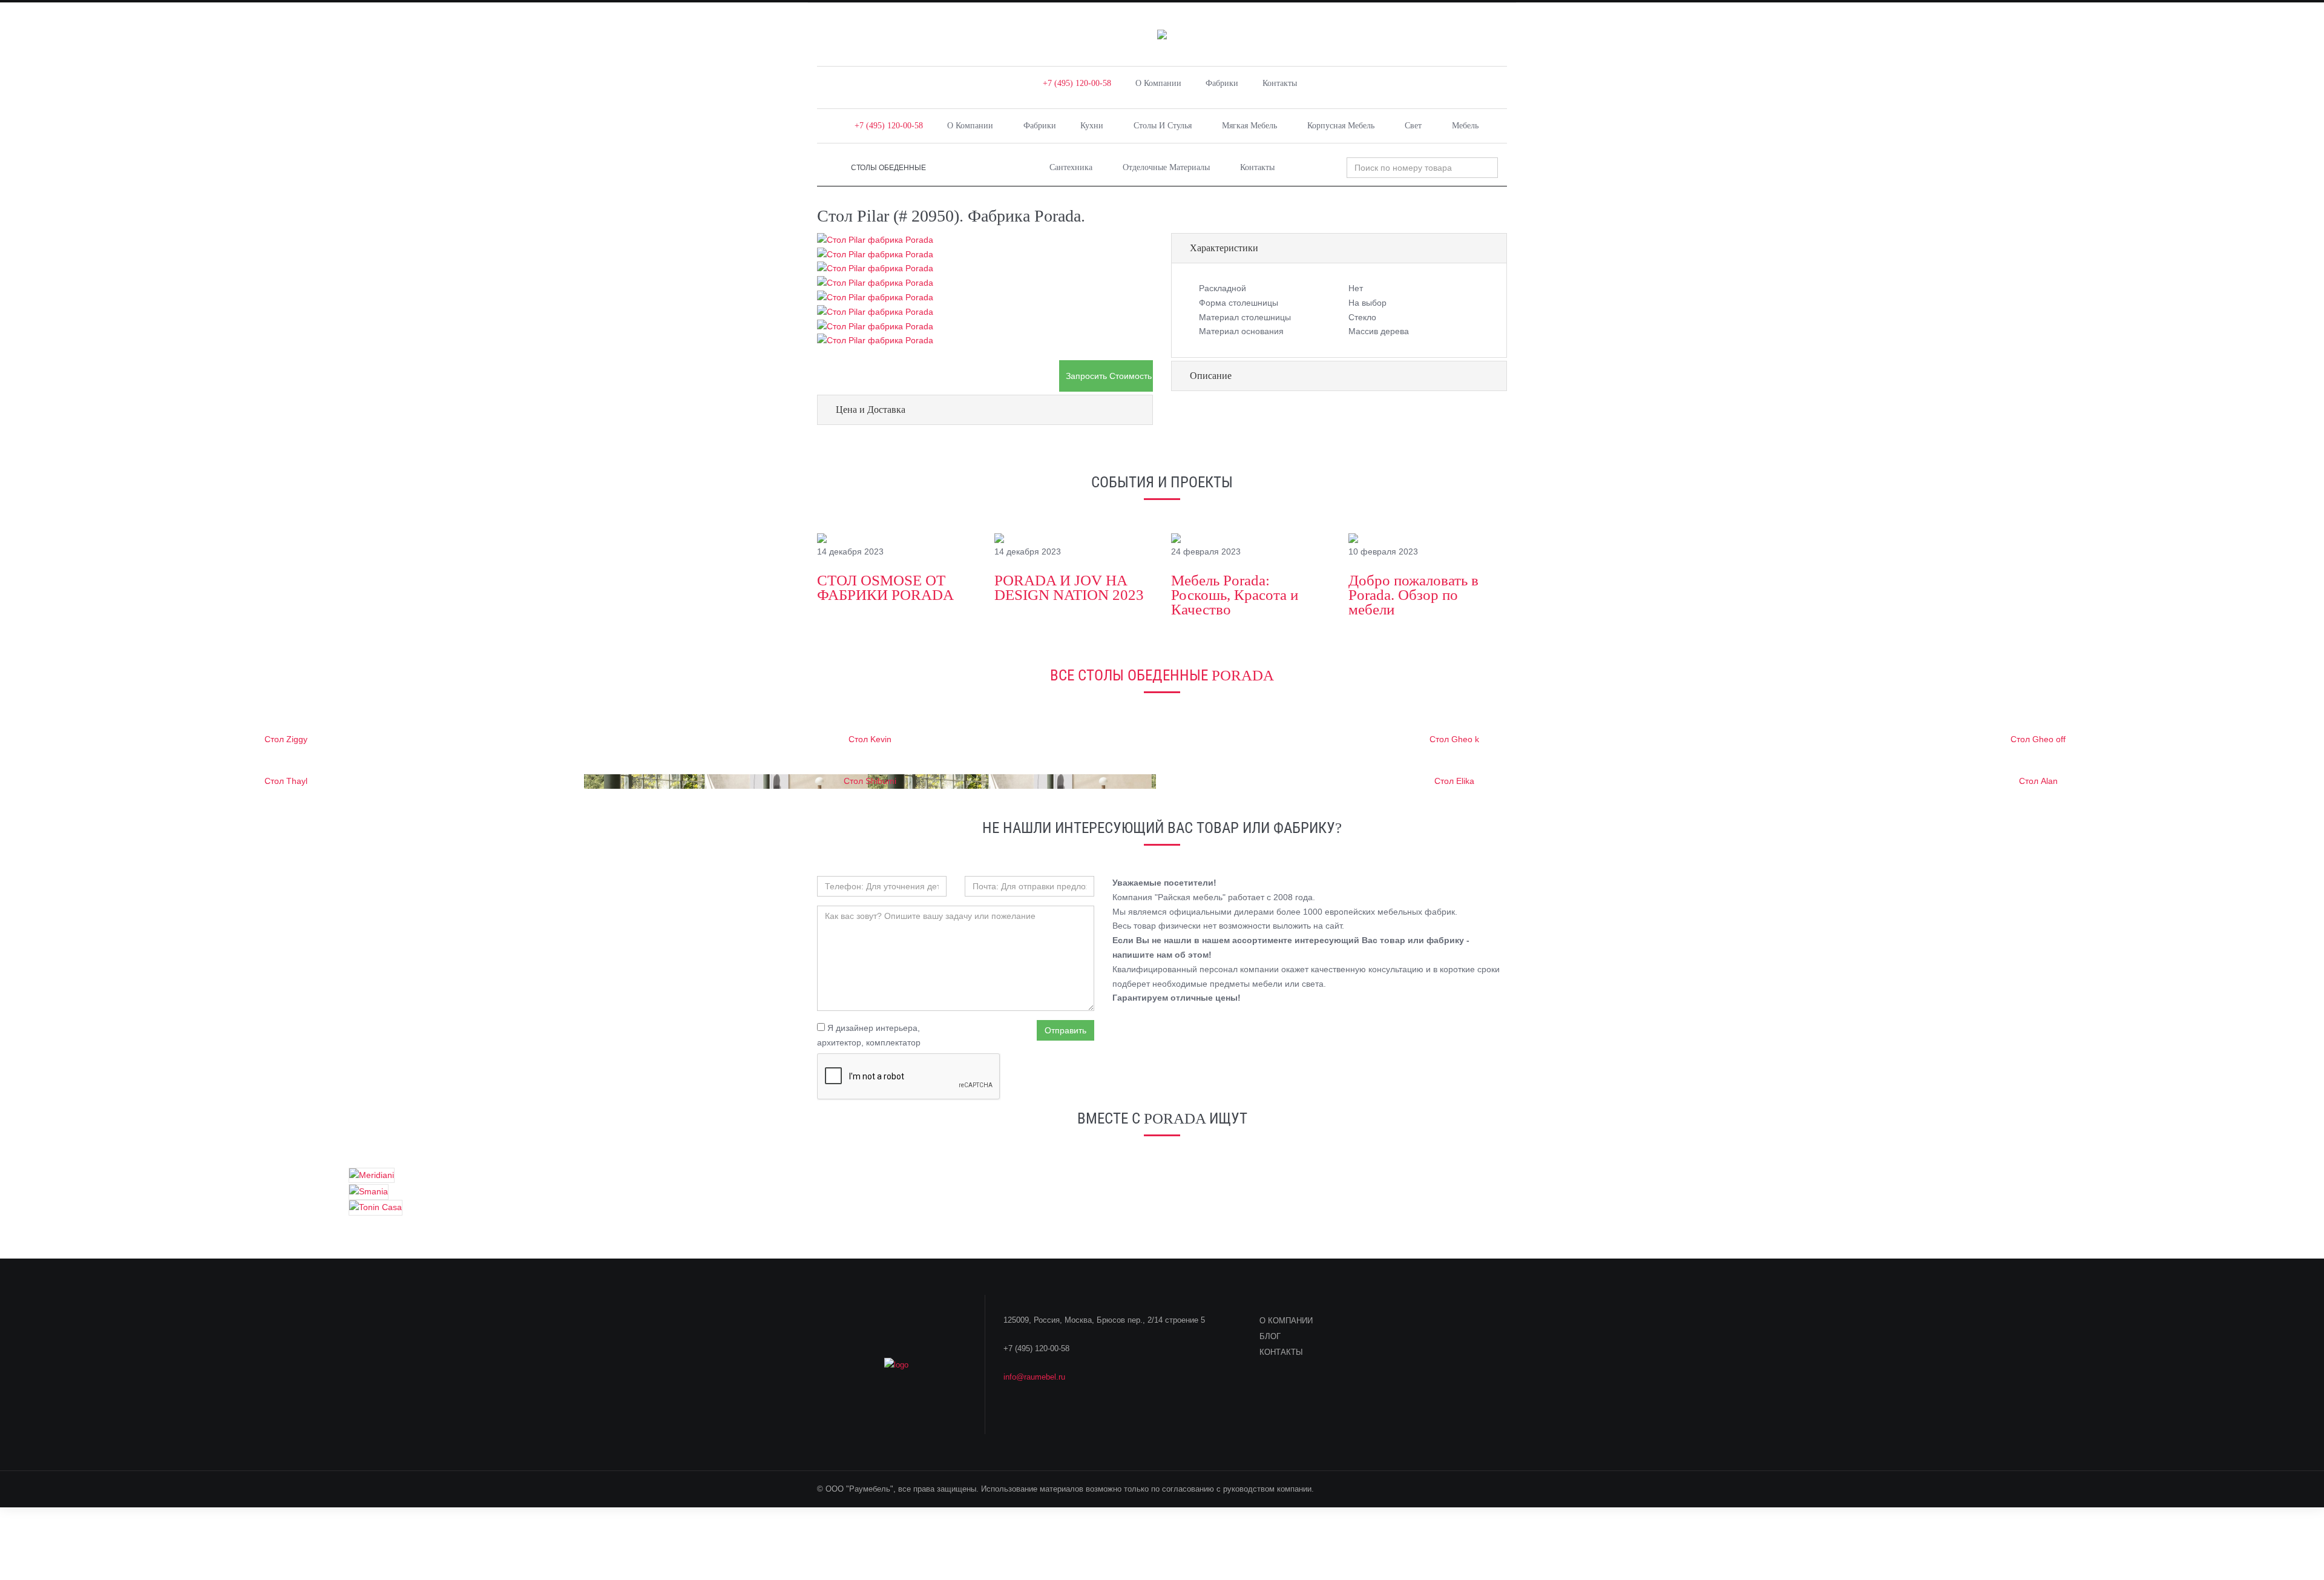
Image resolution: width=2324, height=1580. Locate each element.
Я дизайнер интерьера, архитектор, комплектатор (869, 1035)
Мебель (1465, 126)
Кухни (1092, 126)
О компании (1158, 83)
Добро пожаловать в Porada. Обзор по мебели (1413, 595)
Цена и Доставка (871, 410)
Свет (1413, 126)
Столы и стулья (1163, 126)
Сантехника (1071, 167)
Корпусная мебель (1341, 126)
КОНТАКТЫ (1281, 1352)
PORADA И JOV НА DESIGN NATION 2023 (1069, 588)
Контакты (1280, 83)
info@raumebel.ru (1034, 1377)
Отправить (1065, 1030)
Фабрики (1222, 83)
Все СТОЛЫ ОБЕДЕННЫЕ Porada (1162, 675)
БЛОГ (1270, 1336)
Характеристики (1224, 248)
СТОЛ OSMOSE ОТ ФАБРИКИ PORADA (885, 588)
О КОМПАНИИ (1286, 1321)
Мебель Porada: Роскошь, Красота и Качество (1235, 595)
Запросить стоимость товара (1109, 376)
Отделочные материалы (1166, 167)
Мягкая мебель (1249, 126)
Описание (1211, 376)
